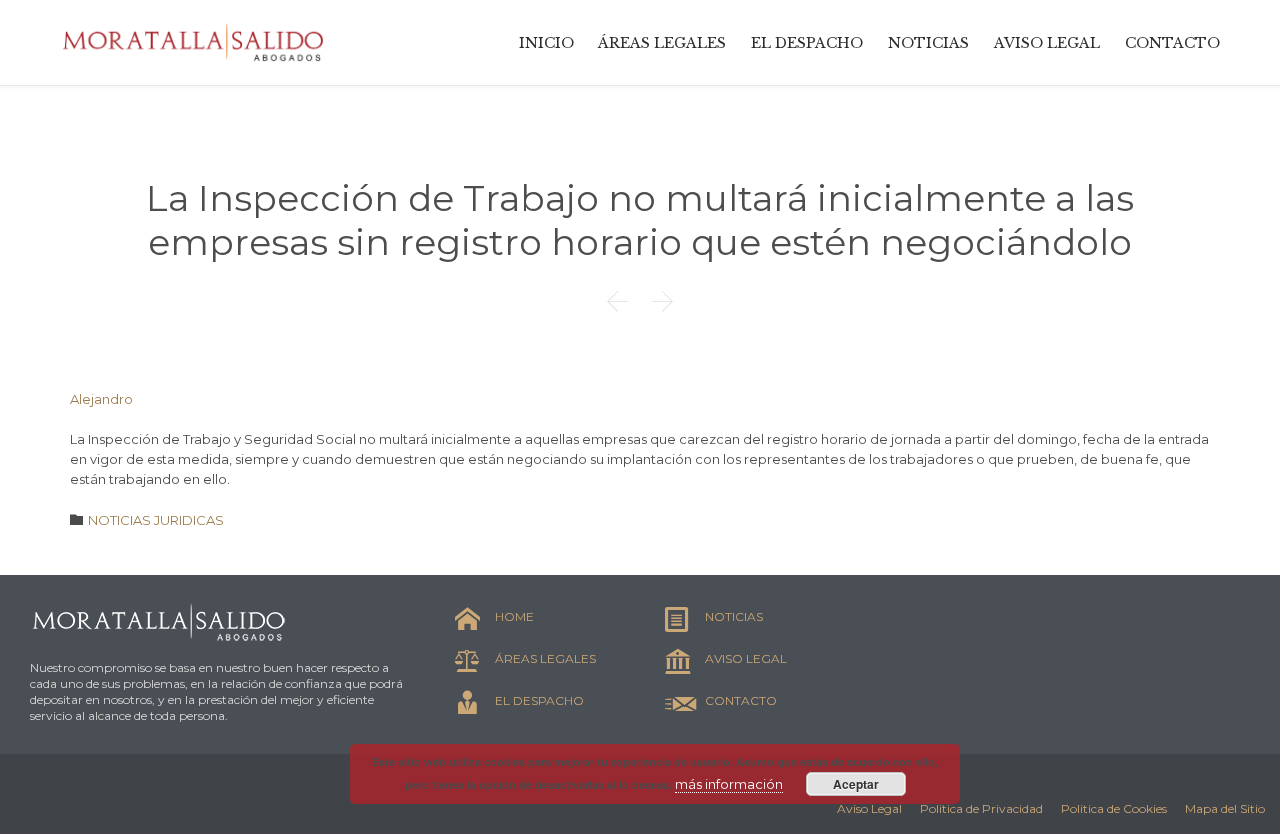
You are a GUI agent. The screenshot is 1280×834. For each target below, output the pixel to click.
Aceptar (856, 784)
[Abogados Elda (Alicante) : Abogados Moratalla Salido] (195, 42)
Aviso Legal (869, 808)
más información (729, 784)
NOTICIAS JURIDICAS (156, 520)
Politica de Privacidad (981, 808)
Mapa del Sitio (1225, 808)
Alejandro (101, 399)
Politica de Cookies (1114, 808)
